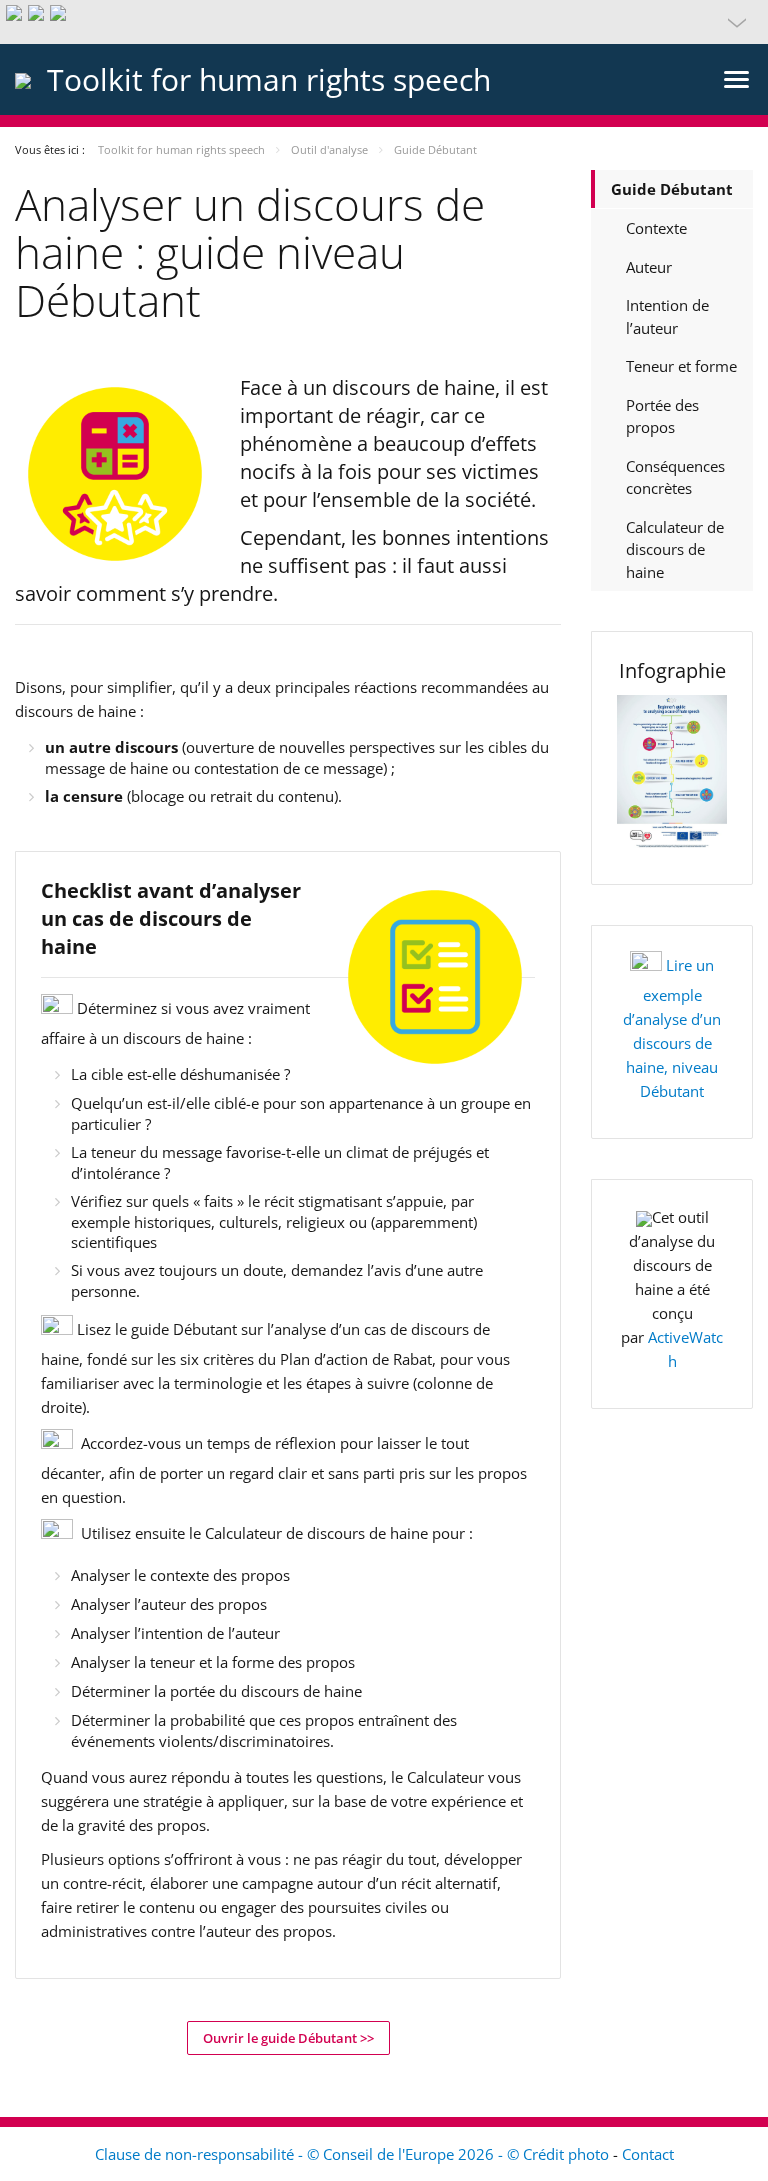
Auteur (649, 267)
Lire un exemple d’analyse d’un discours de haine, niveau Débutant (672, 1028)
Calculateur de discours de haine (675, 549)
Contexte (656, 228)
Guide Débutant (672, 189)
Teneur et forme (681, 366)
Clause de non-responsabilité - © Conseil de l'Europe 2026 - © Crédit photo (354, 2154)
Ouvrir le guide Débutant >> (288, 2038)
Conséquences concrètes (675, 477)
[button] (384, 22)
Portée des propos (662, 416)
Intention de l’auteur (667, 316)
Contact (648, 2154)
